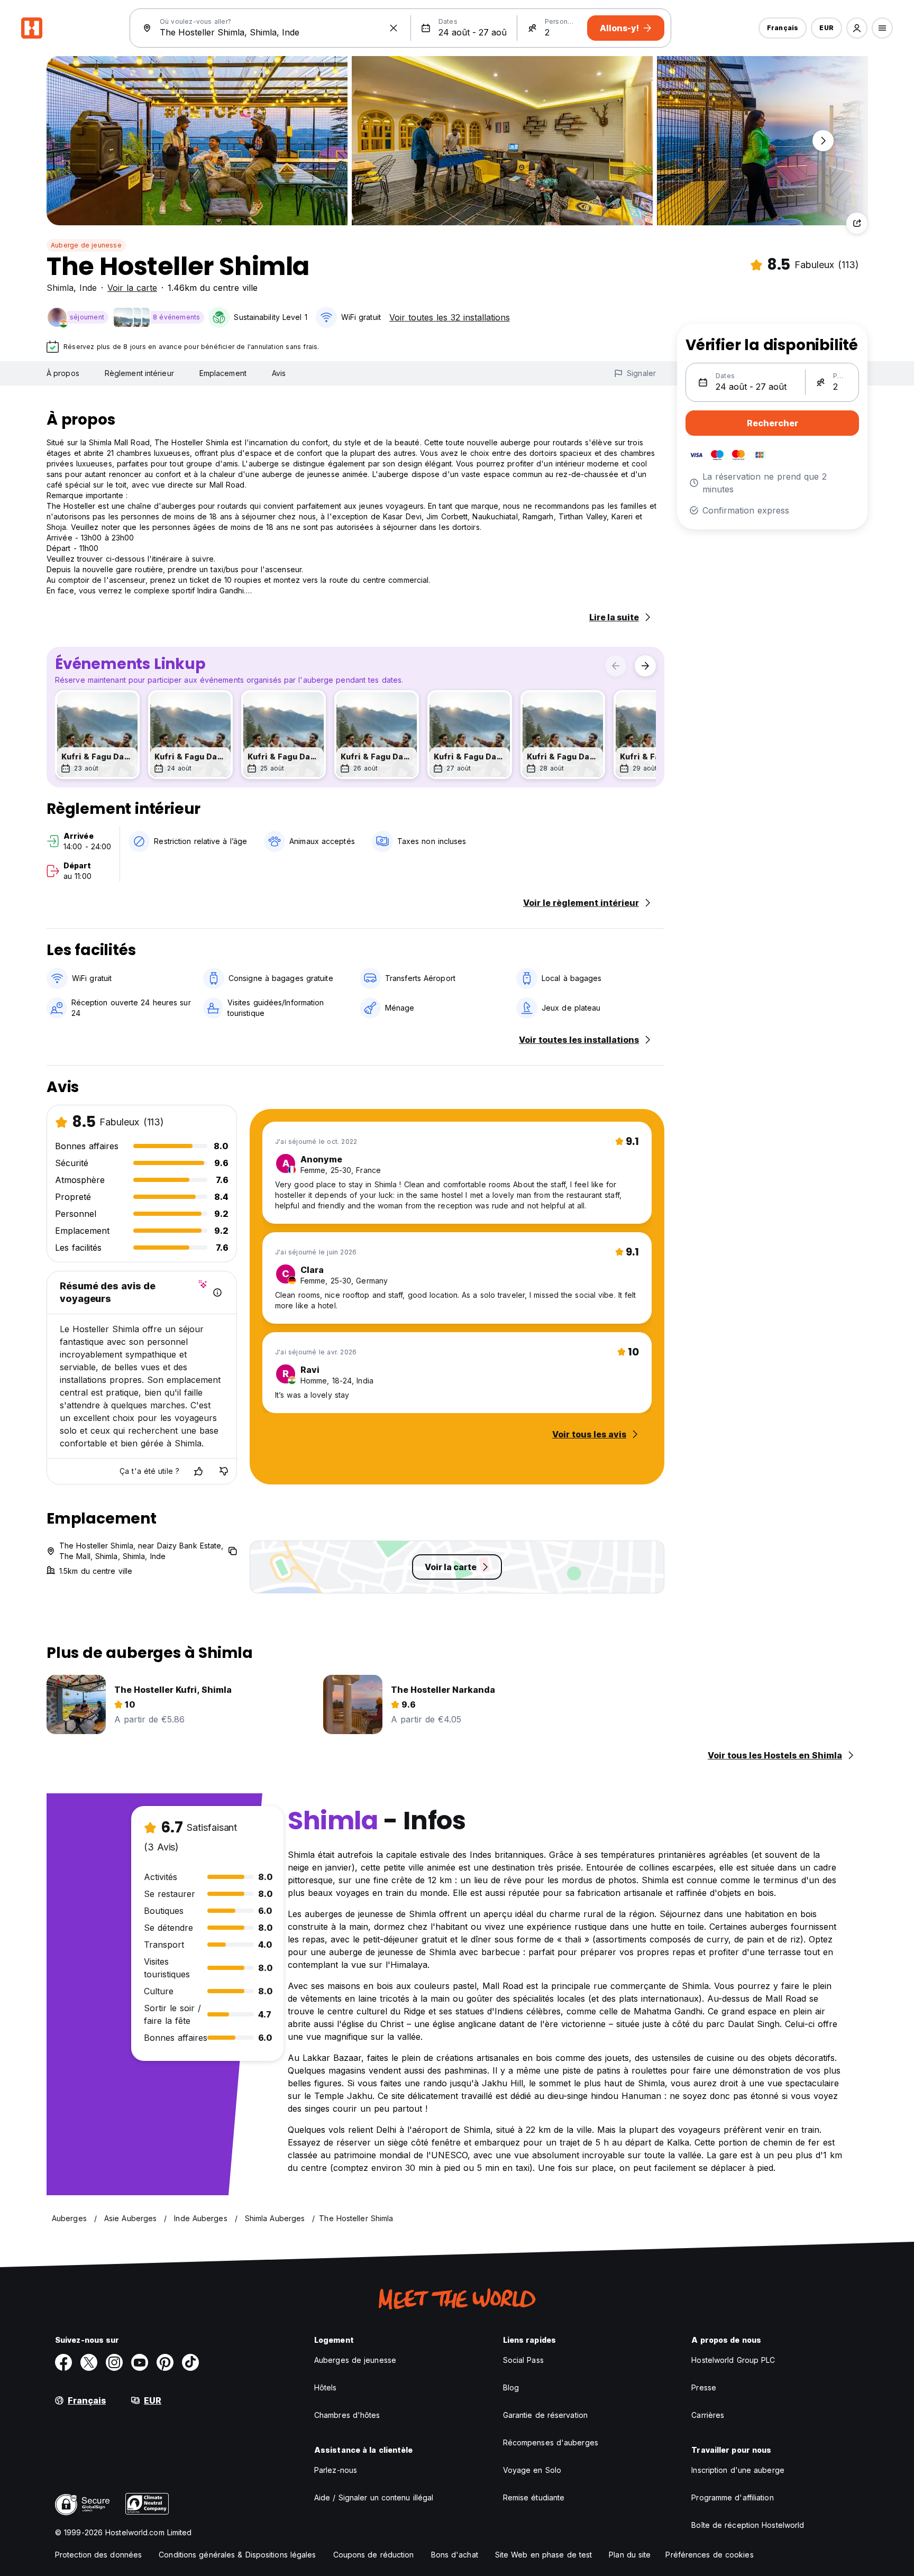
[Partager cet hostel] (857, 223)
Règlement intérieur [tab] (139, 373)
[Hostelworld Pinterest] (165, 2362)
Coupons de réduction (374, 2555)
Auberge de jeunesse (86, 245)
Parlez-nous (336, 2470)
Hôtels (326, 2387)
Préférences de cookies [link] (709, 2555)
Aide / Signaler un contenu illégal (374, 2497)
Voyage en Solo (532, 2470)
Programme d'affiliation (732, 2497)
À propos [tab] (63, 373)
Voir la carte (132, 288)
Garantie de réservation (545, 2415)
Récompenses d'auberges (551, 2442)
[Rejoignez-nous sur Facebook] (63, 2362)
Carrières (708, 2415)
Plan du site (630, 2555)
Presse (704, 2387)
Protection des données (98, 2555)
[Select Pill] (857, 28)
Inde (88, 288)
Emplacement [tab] (223, 373)
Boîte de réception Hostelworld (748, 2525)
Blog (511, 2387)
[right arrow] (645, 666)
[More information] (217, 1292)
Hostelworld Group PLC (733, 2360)
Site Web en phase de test (544, 2555)
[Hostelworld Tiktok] (190, 2362)
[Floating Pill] (823, 141)
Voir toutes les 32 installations (450, 317)
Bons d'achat (455, 2555)
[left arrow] (616, 666)
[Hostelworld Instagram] (114, 2362)
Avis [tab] (279, 373)
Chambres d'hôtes (347, 2415)
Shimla (60, 288)
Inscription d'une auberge (738, 2470)
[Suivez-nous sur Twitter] (89, 2362)
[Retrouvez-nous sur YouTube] (140, 2362)
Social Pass (523, 2360)
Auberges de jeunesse (355, 2360)
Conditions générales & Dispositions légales (237, 2555)
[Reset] (394, 28)
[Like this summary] (198, 1471)
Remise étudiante (534, 2497)
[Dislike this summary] (224, 1471)
